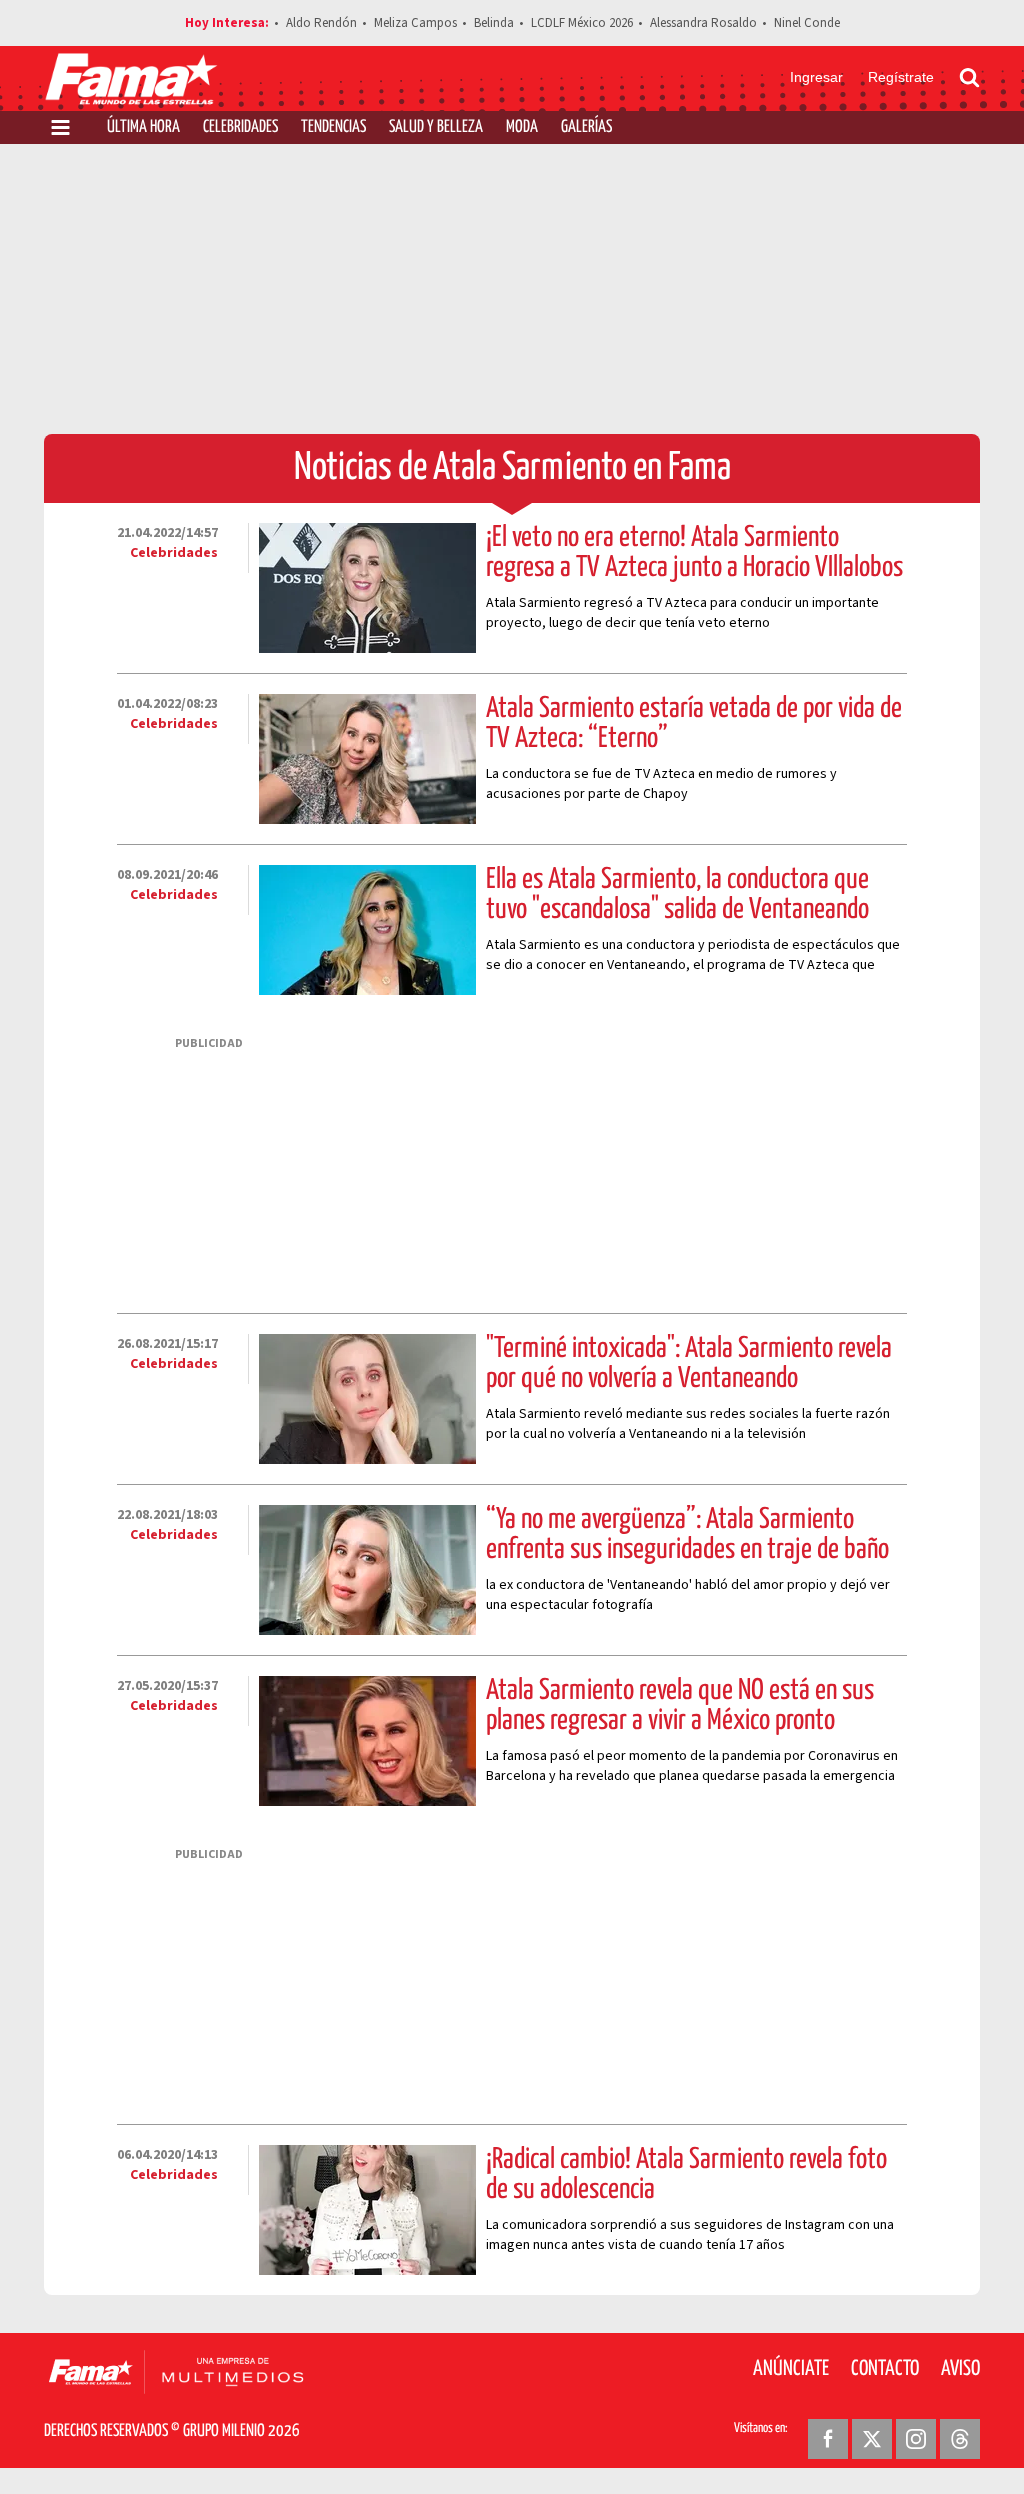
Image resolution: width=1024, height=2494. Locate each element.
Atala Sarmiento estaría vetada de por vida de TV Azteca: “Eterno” (694, 724)
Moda (522, 127)
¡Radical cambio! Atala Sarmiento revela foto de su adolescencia (686, 2175)
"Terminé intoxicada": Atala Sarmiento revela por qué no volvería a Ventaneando (689, 1364)
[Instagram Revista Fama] (916, 2439)
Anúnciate (791, 2369)
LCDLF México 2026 (582, 23)
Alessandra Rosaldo (703, 23)
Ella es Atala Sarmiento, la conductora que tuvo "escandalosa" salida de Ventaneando (677, 895)
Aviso (960, 2369)
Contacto (885, 2369)
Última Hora (143, 127)
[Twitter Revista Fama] (872, 2439)
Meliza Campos (415, 23)
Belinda (494, 23)
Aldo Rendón (321, 23)
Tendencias (333, 127)
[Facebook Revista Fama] (828, 2439)
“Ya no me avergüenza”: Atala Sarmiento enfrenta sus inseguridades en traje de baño (687, 1535)
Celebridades (240, 127)
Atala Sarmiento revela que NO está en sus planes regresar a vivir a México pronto (680, 1706)
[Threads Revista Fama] (960, 2439)
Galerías (586, 127)
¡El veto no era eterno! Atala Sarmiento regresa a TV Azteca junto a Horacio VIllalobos (694, 553)
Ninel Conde (807, 23)
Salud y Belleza (436, 127)
